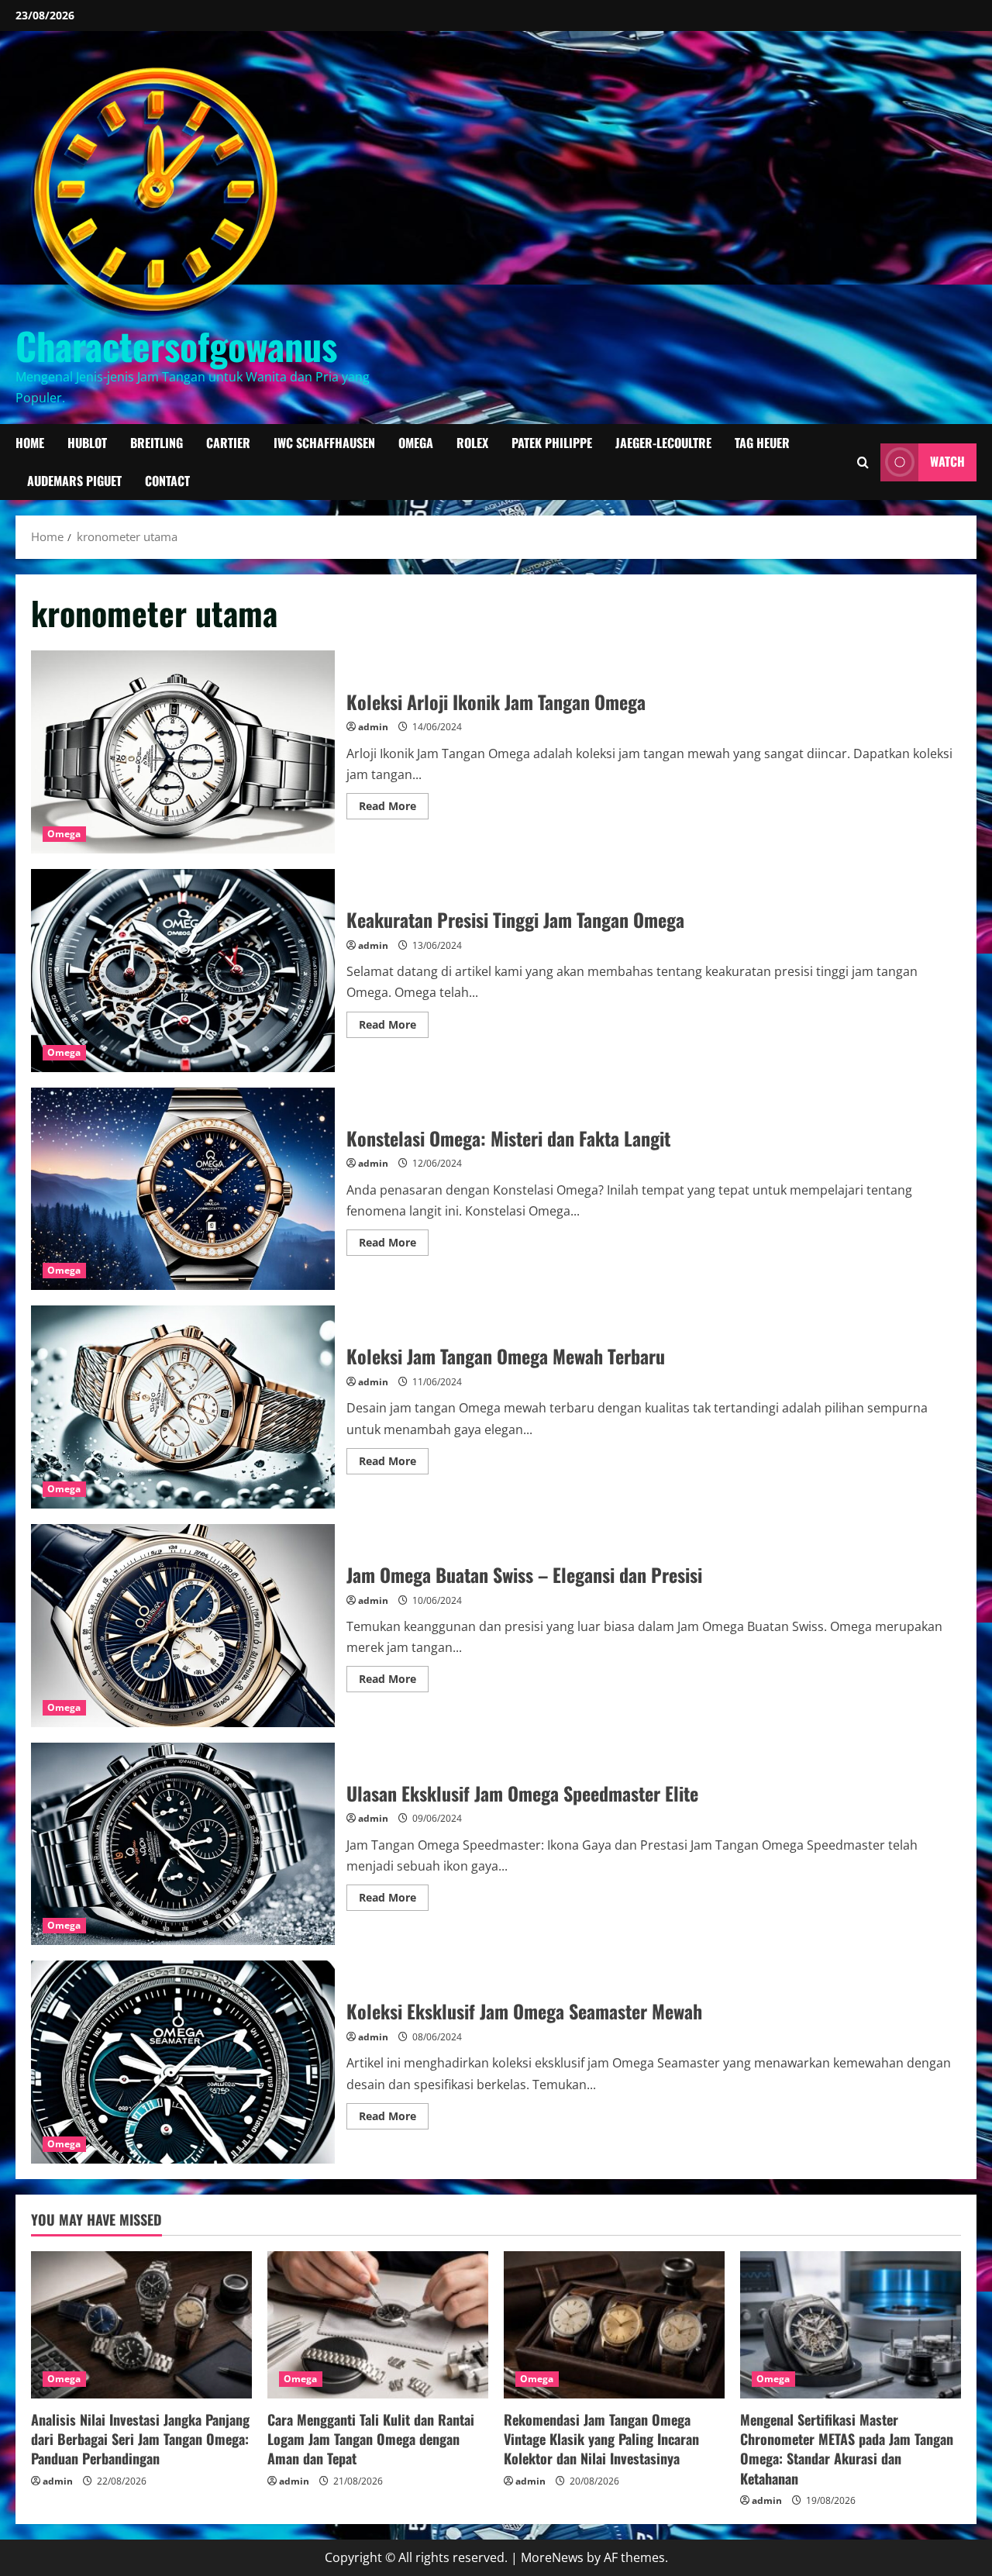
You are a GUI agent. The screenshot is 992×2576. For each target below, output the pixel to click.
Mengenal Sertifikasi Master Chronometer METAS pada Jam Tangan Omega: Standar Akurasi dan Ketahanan (847, 2449)
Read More (394, 809)
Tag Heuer (762, 443)
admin (373, 727)
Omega (416, 443)
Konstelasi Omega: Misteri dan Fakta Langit (183, 1189)
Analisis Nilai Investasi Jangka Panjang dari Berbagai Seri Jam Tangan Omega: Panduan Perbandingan (140, 2439)
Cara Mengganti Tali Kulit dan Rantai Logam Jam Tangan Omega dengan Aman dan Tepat (371, 2439)
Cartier (228, 443)
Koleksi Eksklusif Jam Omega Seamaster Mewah (183, 2062)
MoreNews (552, 2557)
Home (30, 443)
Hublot (87, 443)
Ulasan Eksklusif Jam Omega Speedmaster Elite (183, 1844)
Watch (947, 462)
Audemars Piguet (74, 481)
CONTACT (167, 481)
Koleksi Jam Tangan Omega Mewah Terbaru (183, 1407)
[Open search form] (863, 462)
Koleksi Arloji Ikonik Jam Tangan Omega (183, 752)
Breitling (157, 443)
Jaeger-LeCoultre (663, 443)
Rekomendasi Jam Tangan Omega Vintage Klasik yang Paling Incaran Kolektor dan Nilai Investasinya (601, 2439)
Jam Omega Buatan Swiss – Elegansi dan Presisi (183, 1626)
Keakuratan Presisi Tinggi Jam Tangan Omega (183, 971)
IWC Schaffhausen (324, 443)
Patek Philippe (552, 443)
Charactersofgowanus (176, 345)
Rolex (472, 443)
